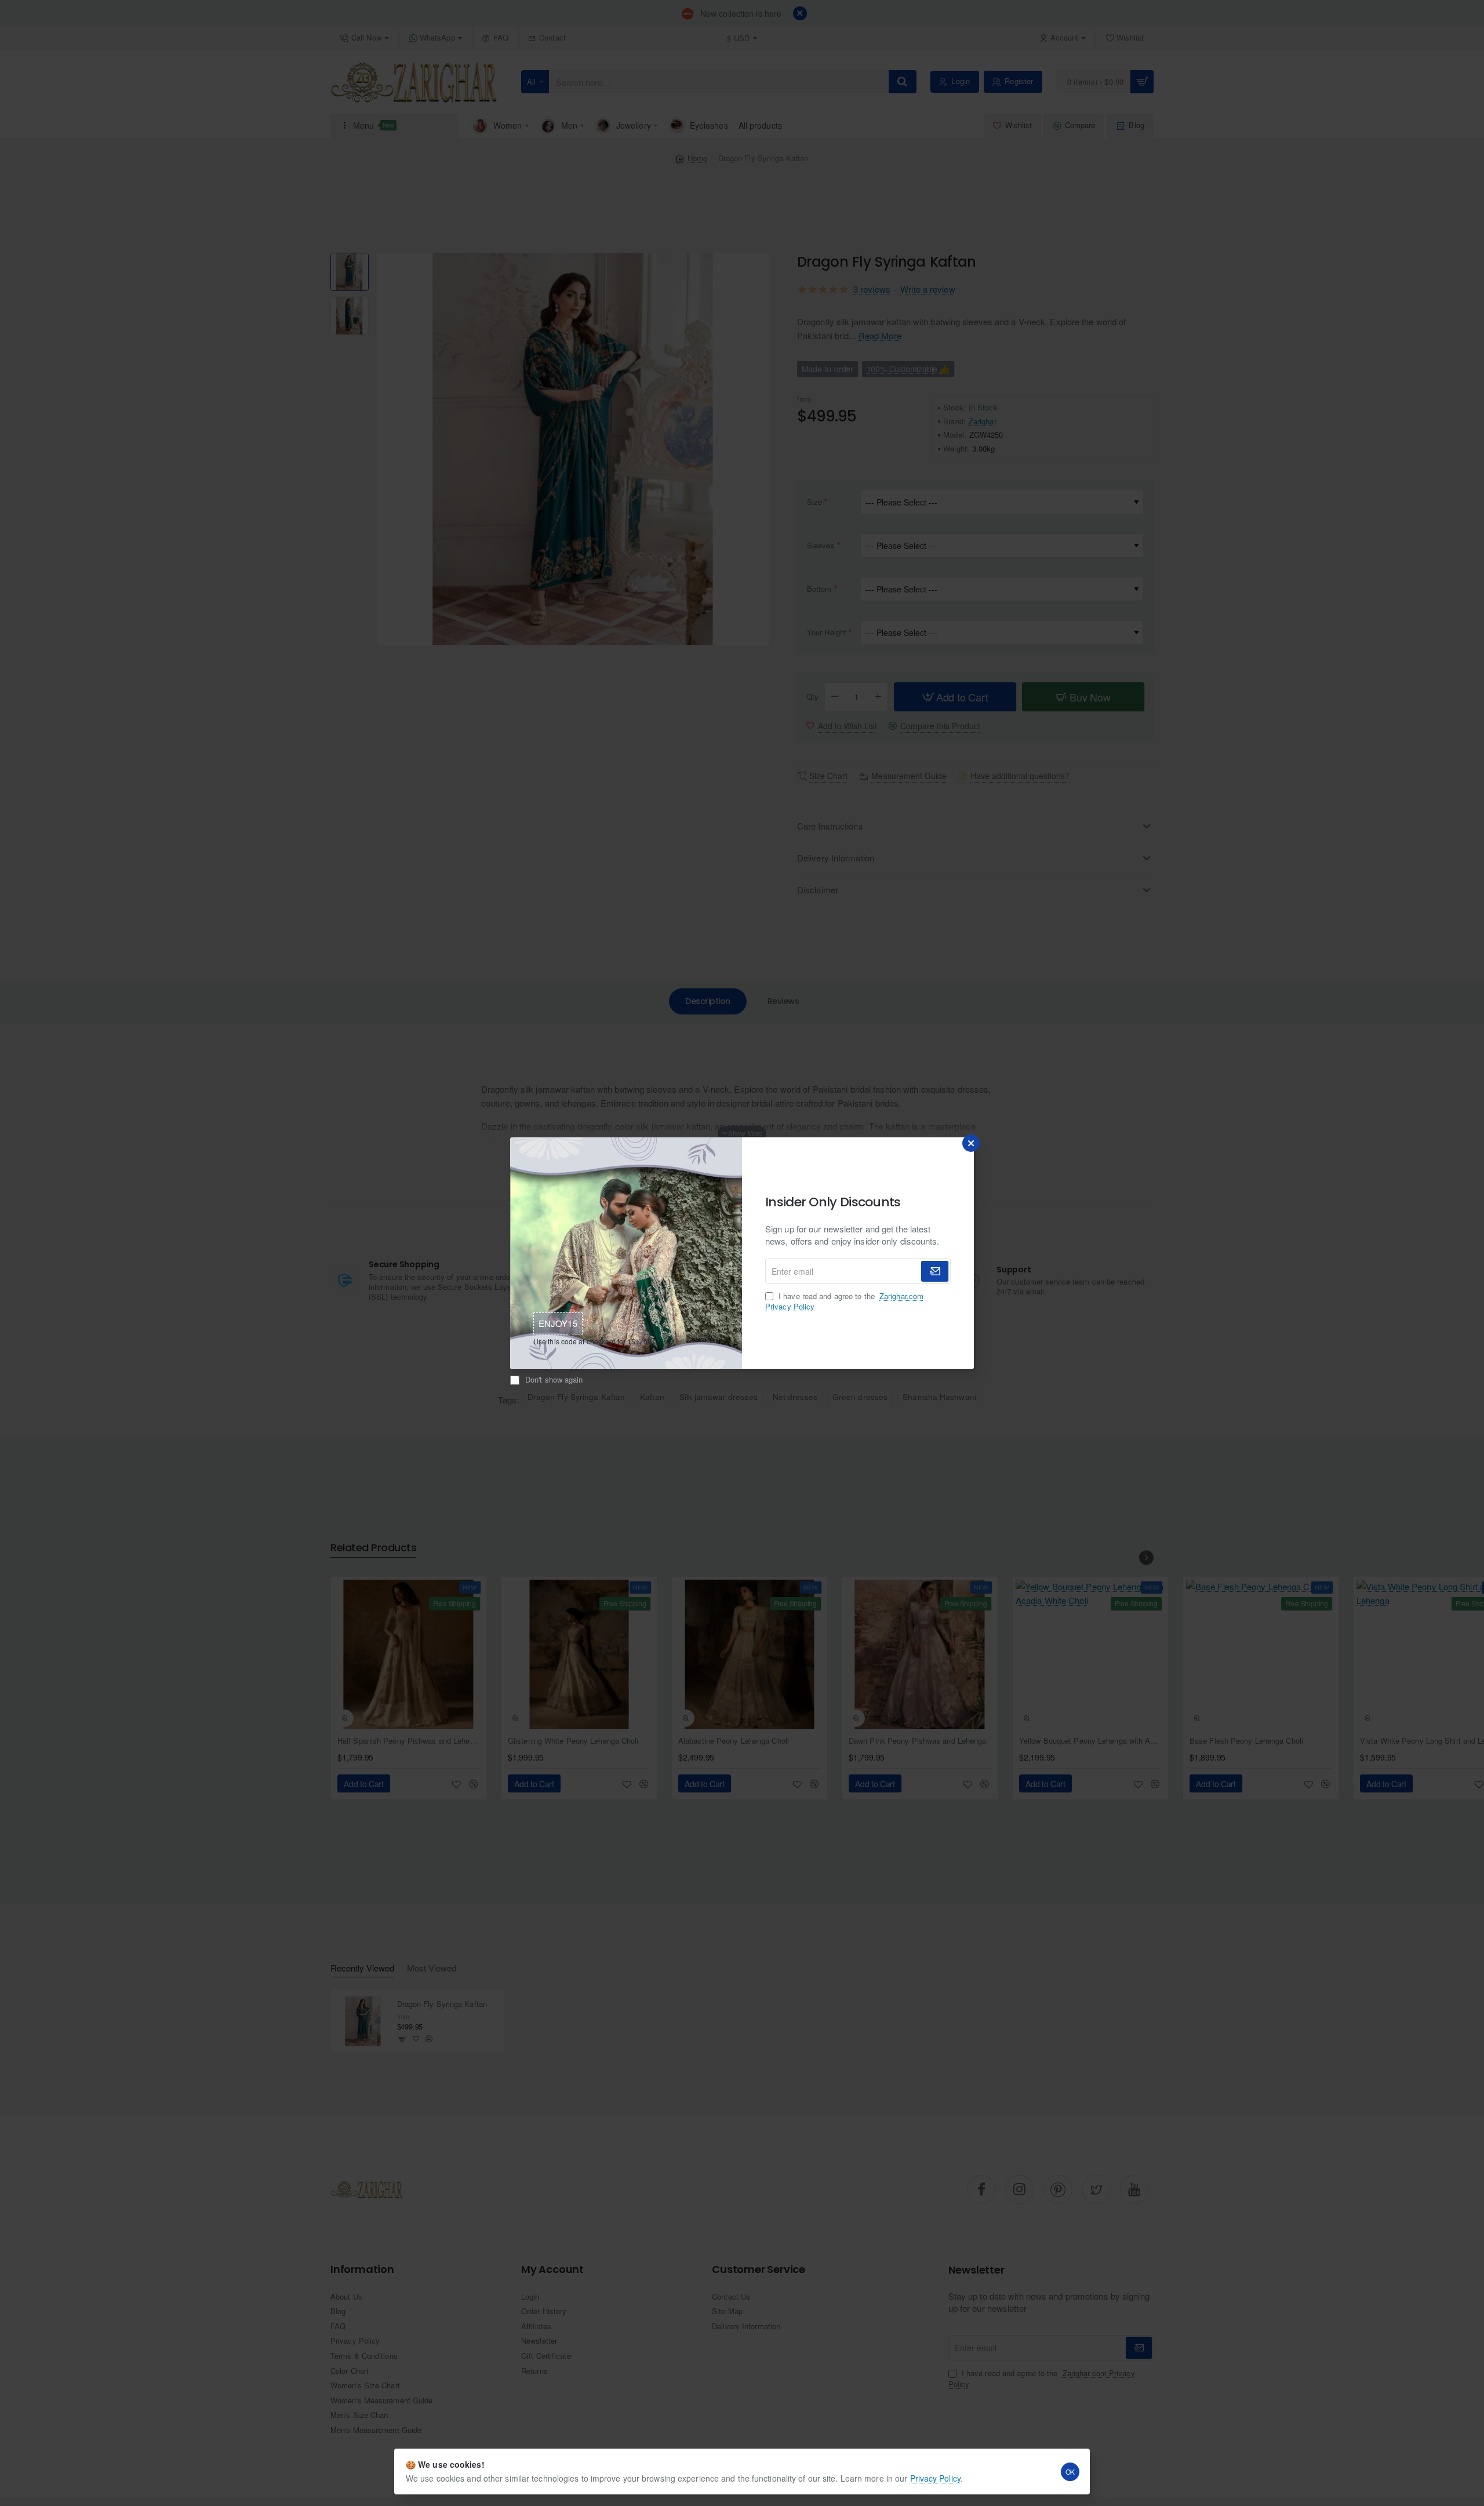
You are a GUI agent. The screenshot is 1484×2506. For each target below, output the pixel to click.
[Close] (971, 1143)
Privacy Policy (935, 2478)
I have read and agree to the (844, 1301)
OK (1070, 2472)
